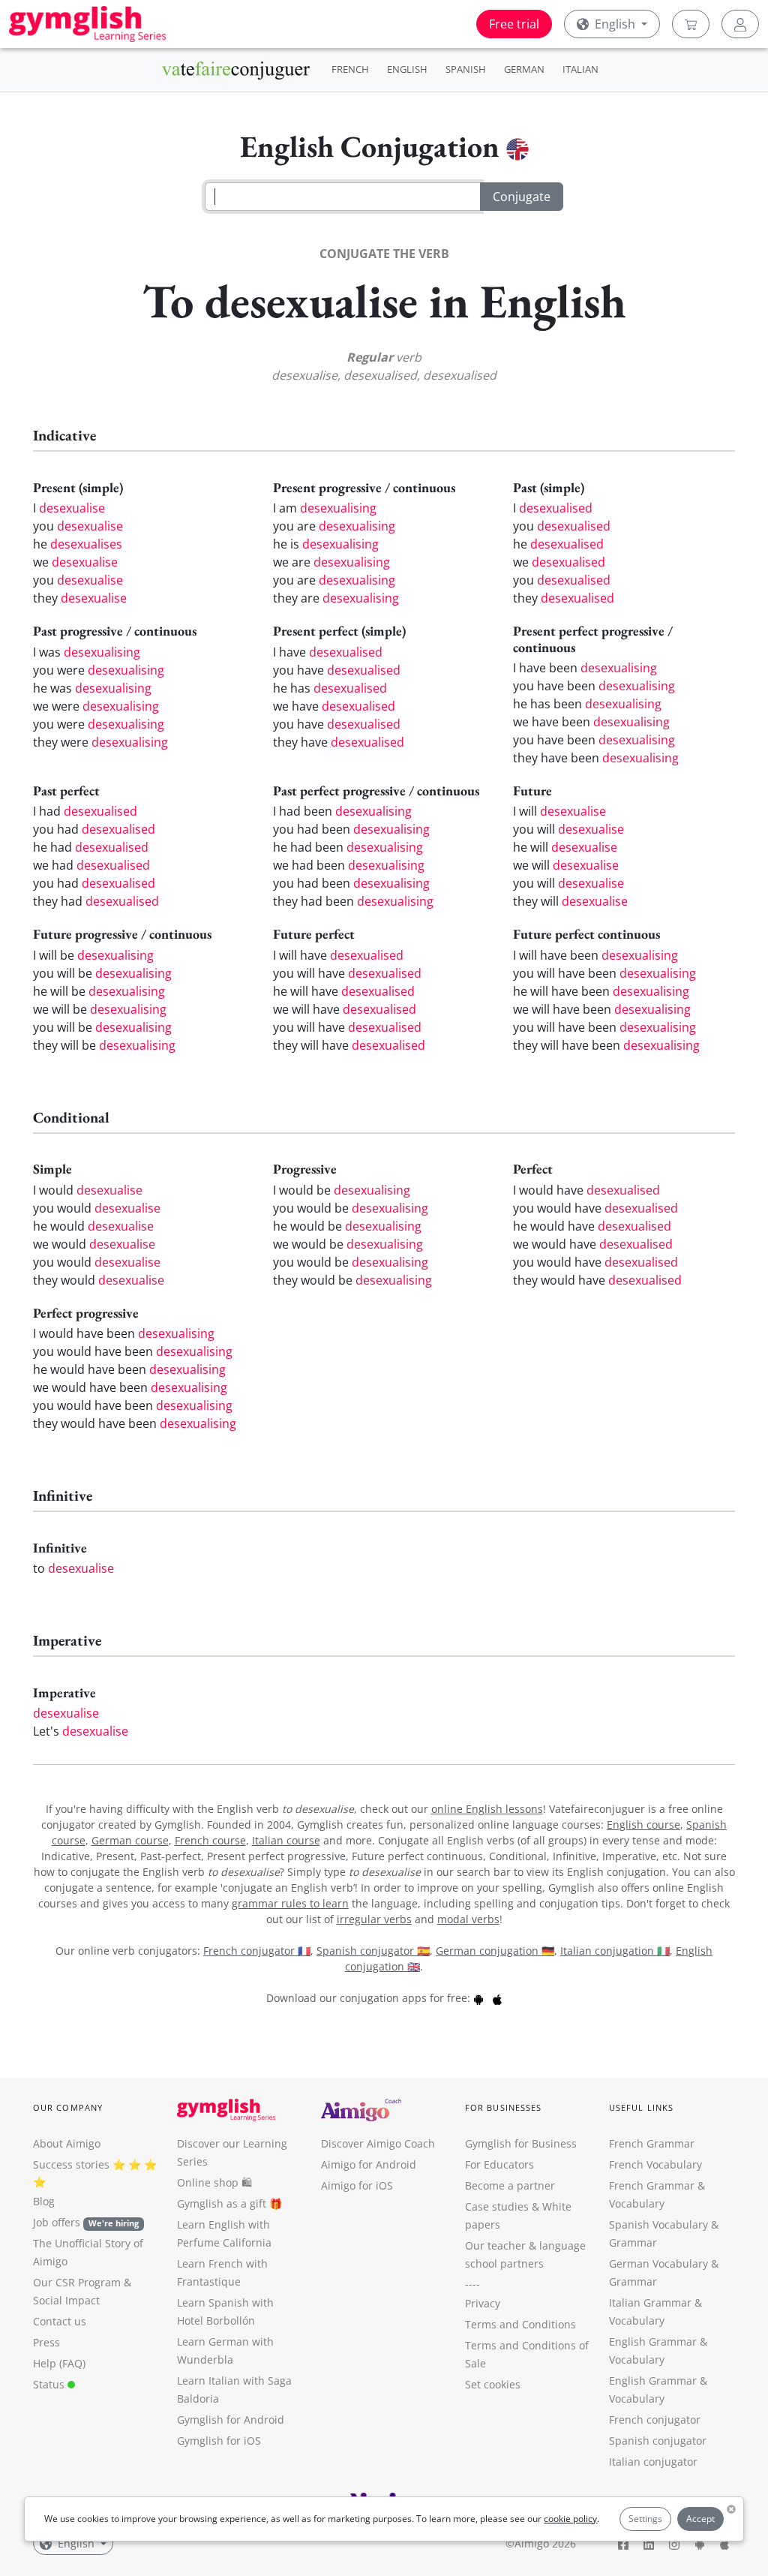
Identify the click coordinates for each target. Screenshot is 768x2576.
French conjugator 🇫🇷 (257, 1951)
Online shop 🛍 (214, 2182)
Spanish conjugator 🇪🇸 (373, 1951)
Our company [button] (68, 2107)
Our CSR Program (77, 2282)
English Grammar (653, 2342)
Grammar (633, 2242)
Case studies (497, 2206)
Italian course (286, 1840)
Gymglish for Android (231, 2420)
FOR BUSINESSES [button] (503, 2107)
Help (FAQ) (59, 2363)
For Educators (499, 2164)
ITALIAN (580, 69)
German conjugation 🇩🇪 (495, 1951)
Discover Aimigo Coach (378, 2143)
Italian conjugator (653, 2462)
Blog (44, 2201)
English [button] (615, 24)
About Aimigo (67, 2143)
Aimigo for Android (369, 2164)
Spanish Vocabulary (658, 2224)
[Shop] (691, 24)
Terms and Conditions (520, 2324)
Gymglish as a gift (222, 2203)
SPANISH (466, 69)
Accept (700, 2519)
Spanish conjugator (658, 2441)
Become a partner (510, 2185)
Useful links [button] (641, 2107)
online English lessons (487, 1809)
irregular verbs (374, 1919)
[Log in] (740, 24)
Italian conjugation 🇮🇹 (615, 1951)
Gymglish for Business (521, 2143)
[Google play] (478, 1998)
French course (210, 1840)
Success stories (71, 2164)
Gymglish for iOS (219, 2441)
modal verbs (468, 1919)
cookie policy (570, 2519)
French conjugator (655, 2420)
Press (46, 2342)
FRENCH (350, 69)
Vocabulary (637, 2321)
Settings (645, 2519)
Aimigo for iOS (357, 2185)
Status (50, 2384)
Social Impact (66, 2300)
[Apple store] (497, 1998)
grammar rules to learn (290, 1903)
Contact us (60, 2321)
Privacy (483, 2303)
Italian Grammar (650, 2302)
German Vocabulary (658, 2263)
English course (643, 1825)
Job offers (86, 2222)
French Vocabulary (655, 2164)
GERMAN (524, 69)
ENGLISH (407, 69)
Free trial (514, 24)
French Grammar (652, 2143)
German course (130, 1840)
